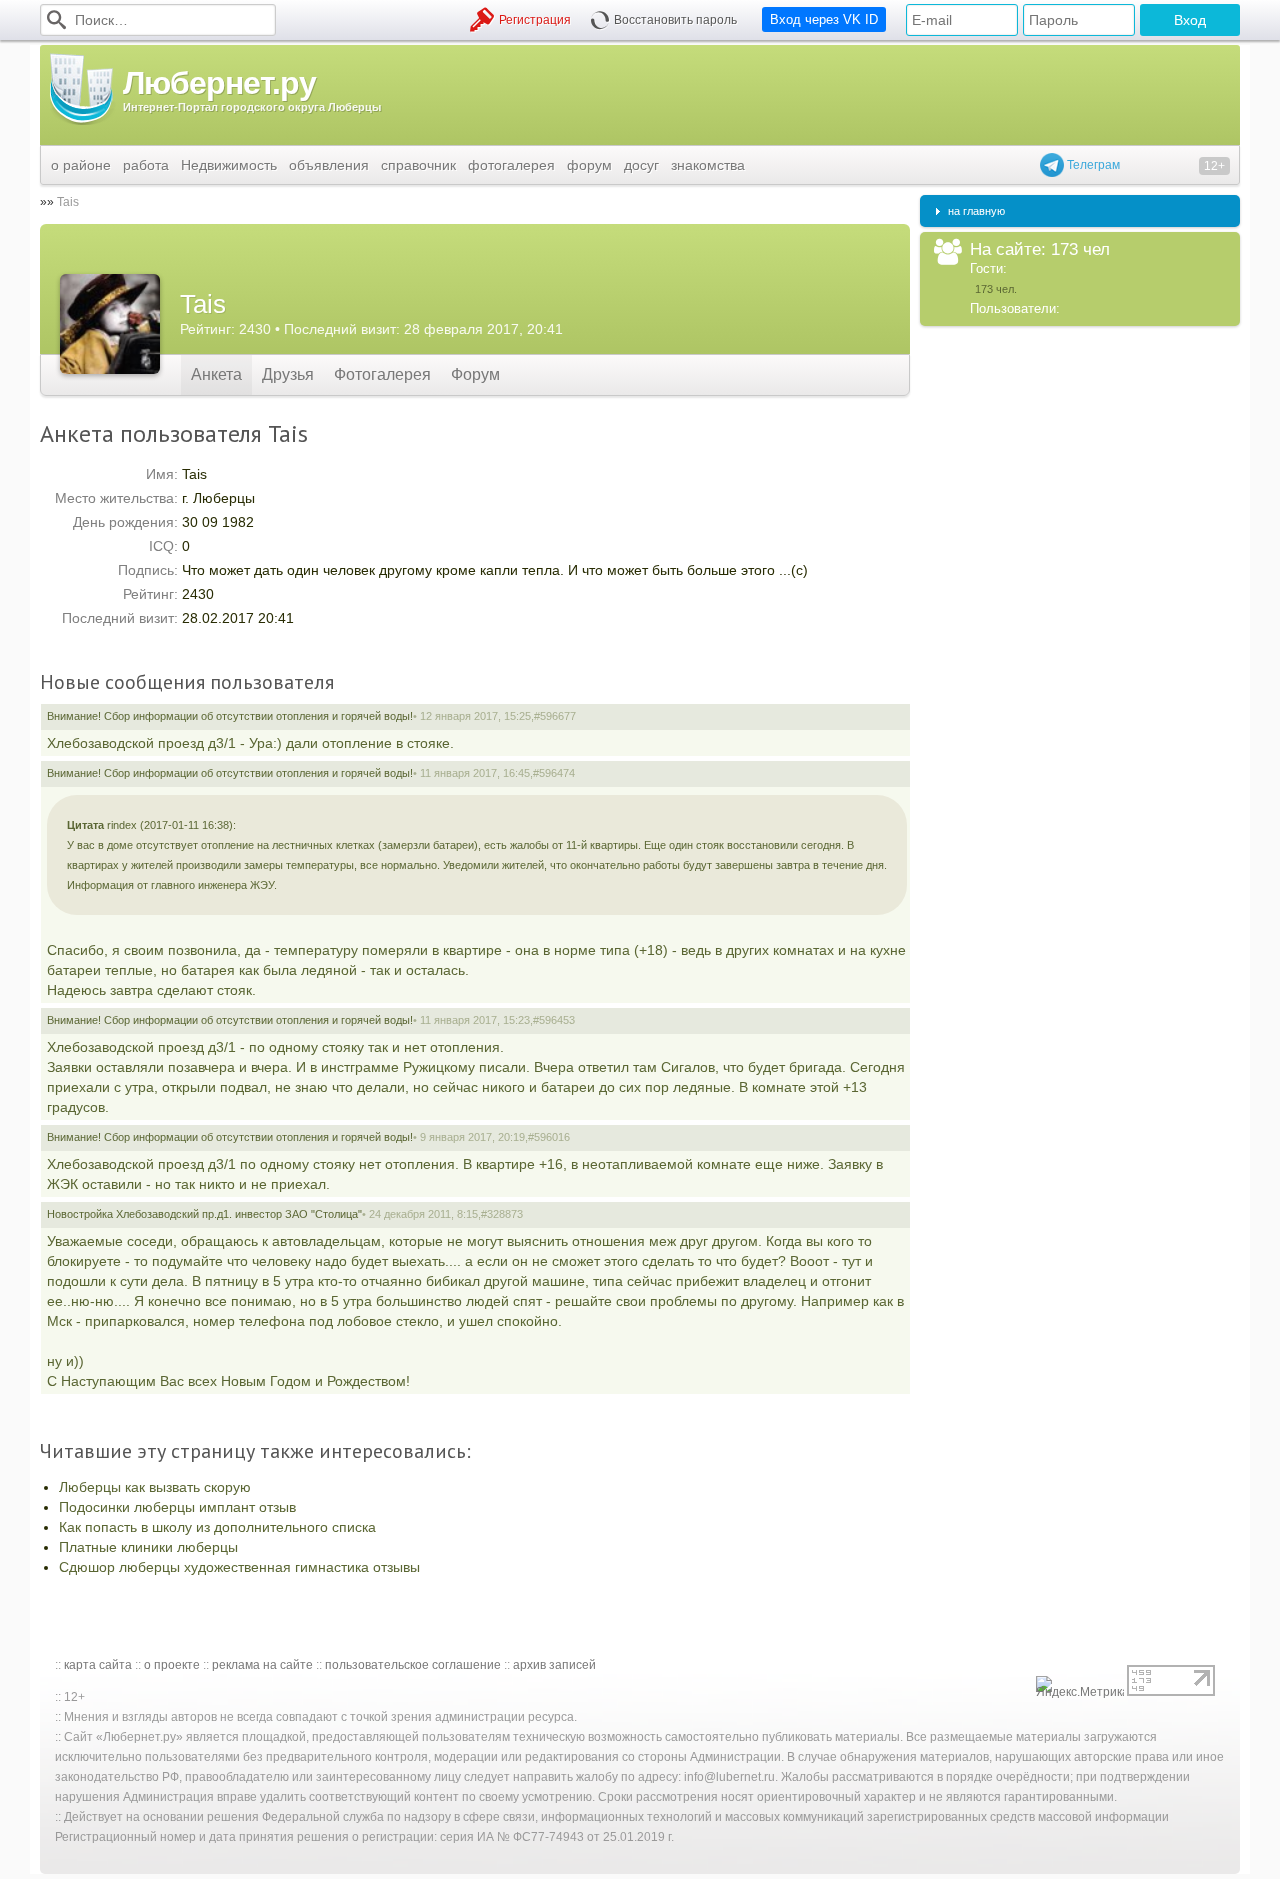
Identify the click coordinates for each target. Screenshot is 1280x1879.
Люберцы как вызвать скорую (155, 1487)
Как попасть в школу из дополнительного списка (217, 1527)
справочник (418, 165)
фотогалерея (511, 165)
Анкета (216, 374)
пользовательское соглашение (413, 1665)
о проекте (172, 1665)
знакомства (708, 165)
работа (146, 165)
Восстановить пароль (675, 20)
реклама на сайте (262, 1665)
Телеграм (1092, 165)
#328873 (502, 1214)
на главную (976, 211)
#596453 (554, 1020)
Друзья (288, 374)
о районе (81, 165)
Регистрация (535, 20)
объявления (329, 165)
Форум (475, 374)
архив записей (554, 1665)
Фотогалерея (382, 374)
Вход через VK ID (824, 19)
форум (589, 165)
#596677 (555, 716)
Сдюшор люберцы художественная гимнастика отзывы (239, 1567)
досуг (641, 165)
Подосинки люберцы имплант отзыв (177, 1507)
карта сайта (98, 1665)
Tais (68, 202)
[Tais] (110, 324)
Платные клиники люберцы (148, 1547)
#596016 (549, 1137)
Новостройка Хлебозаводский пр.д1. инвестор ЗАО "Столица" (204, 1214)
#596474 (554, 773)
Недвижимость (229, 165)
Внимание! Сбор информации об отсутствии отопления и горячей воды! (230, 716)
